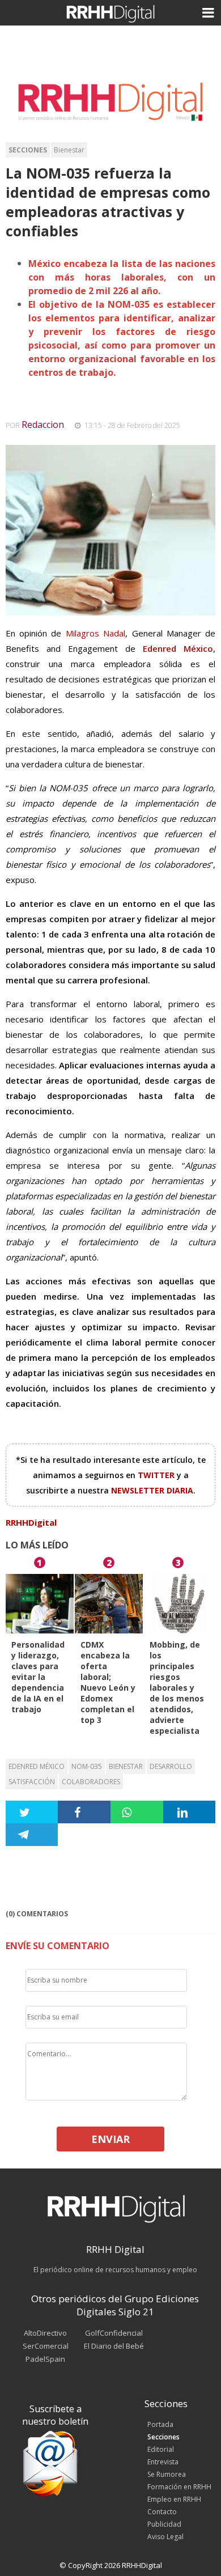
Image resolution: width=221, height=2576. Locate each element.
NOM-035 (87, 1766)
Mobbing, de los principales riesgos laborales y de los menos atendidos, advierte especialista (177, 1688)
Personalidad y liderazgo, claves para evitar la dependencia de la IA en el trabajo (38, 1677)
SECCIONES (28, 150)
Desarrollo (171, 1766)
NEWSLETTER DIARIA (152, 1490)
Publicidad (164, 2524)
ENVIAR (110, 2139)
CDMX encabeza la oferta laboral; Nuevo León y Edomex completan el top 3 (108, 1682)
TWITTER (157, 1475)
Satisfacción (32, 1782)
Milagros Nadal (95, 633)
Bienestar (69, 150)
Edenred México (37, 1766)
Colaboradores (91, 1782)
